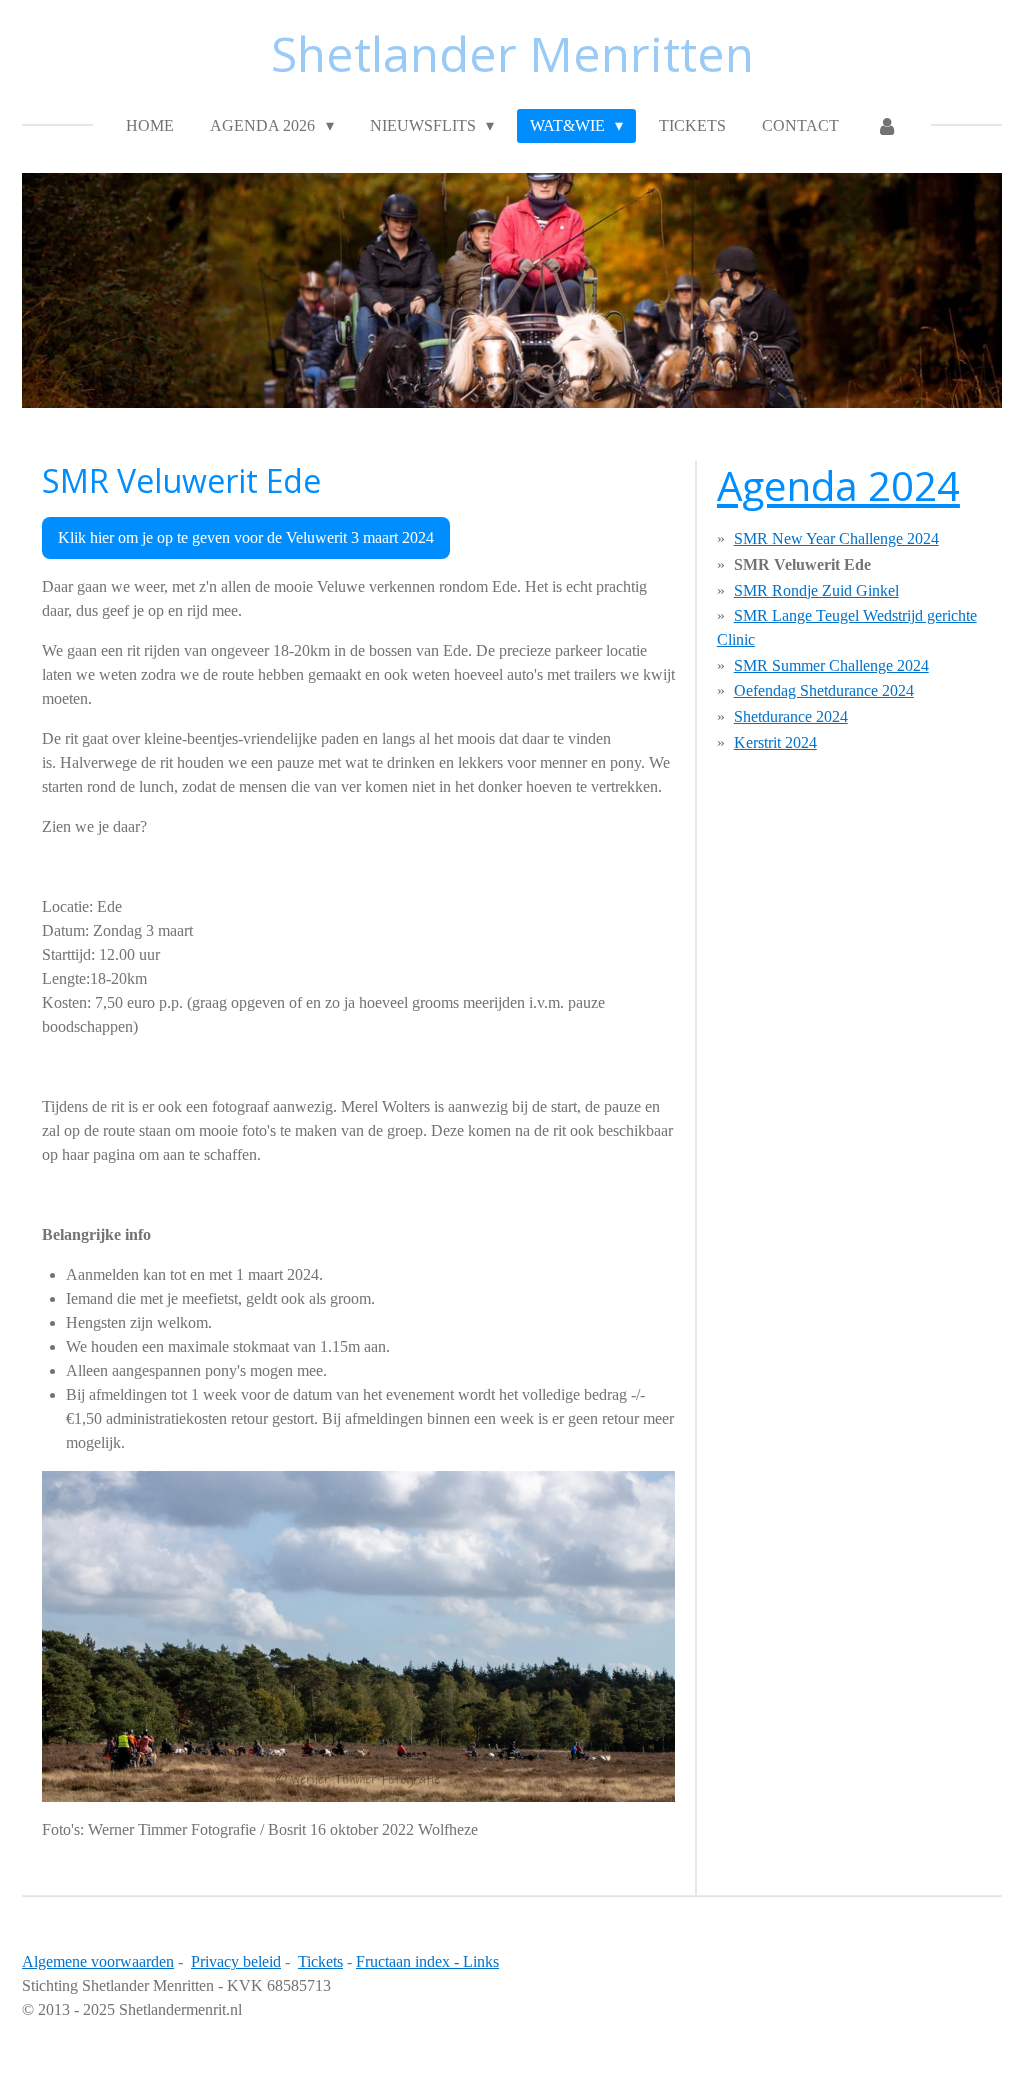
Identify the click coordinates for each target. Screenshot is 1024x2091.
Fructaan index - (409, 1961)
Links (481, 1961)
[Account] (886, 126)
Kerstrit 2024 (775, 742)
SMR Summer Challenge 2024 (831, 665)
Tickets (320, 1961)
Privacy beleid (236, 1961)
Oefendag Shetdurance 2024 (824, 690)
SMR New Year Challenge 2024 (836, 538)
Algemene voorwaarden (98, 1961)
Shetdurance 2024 (791, 716)
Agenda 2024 (838, 485)
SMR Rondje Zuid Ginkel (816, 590)
